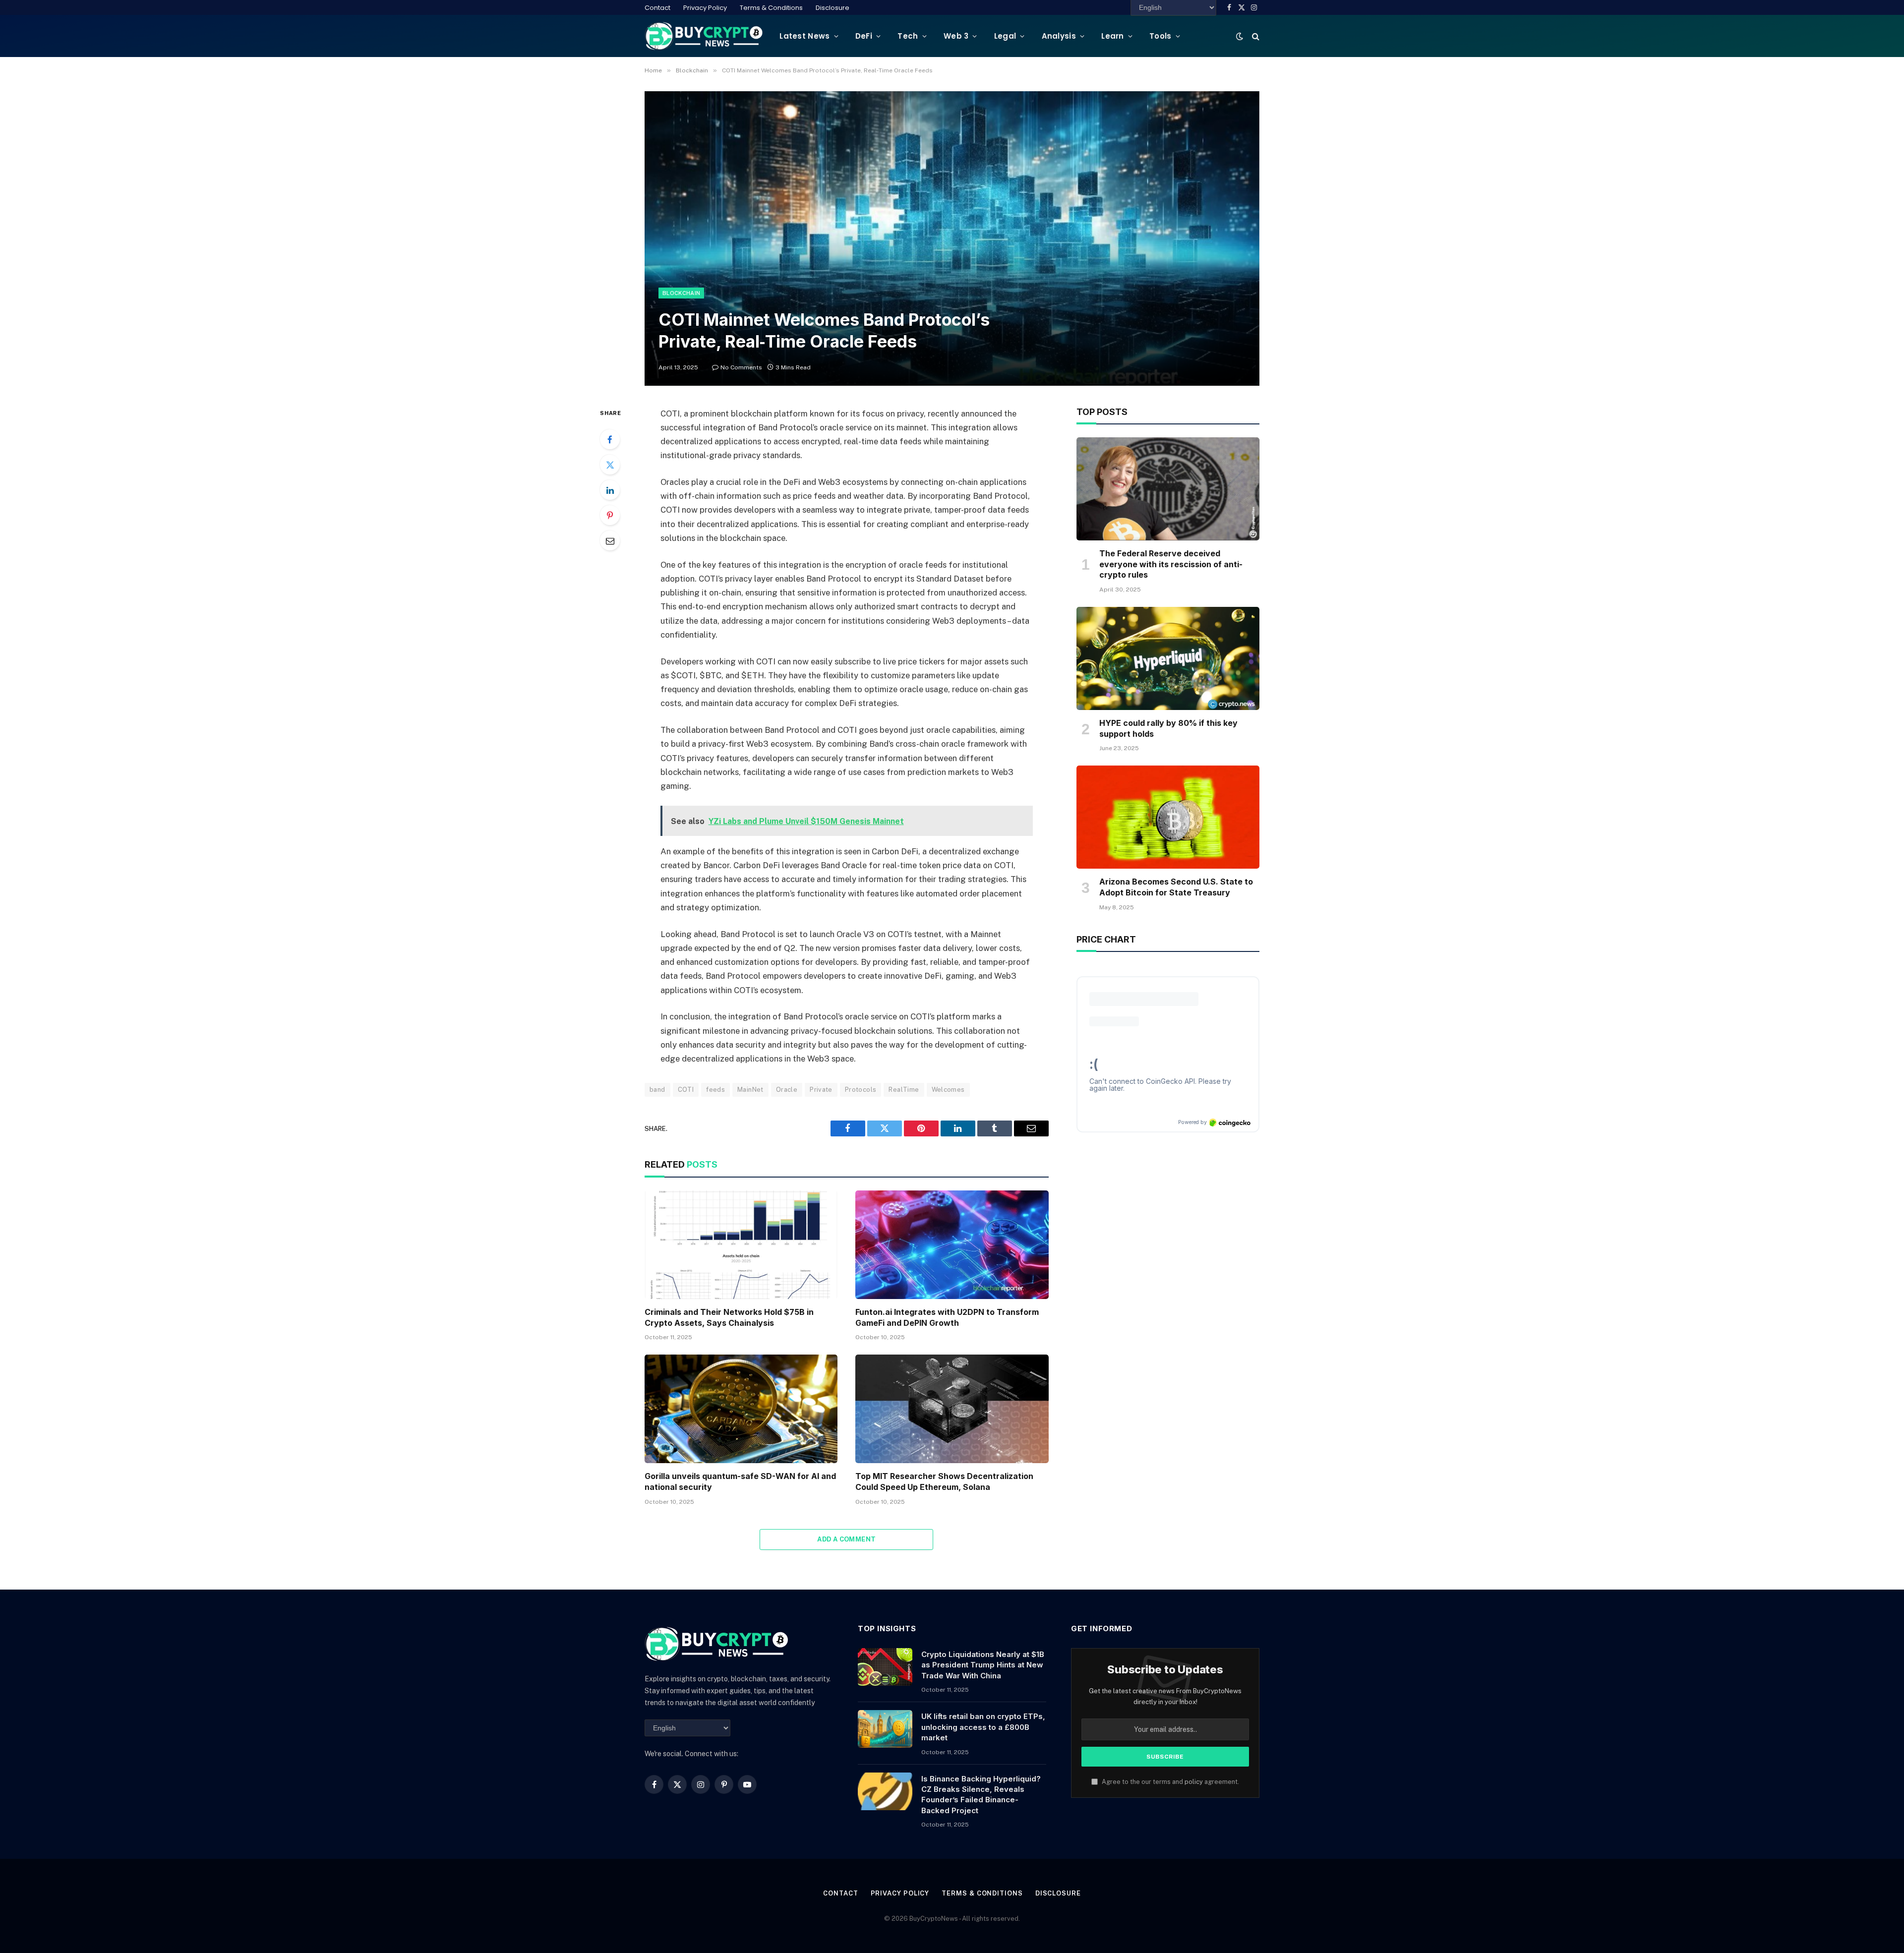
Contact (657, 8)
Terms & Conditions (771, 8)
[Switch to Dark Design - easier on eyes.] (1240, 36)
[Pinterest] (610, 515)
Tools (1160, 36)
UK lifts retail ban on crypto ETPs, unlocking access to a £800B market (983, 1727)
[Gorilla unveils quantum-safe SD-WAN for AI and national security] (741, 1409)
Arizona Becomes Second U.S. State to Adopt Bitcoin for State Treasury (1176, 887)
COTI (686, 1090)
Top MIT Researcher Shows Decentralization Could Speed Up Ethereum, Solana (944, 1481)
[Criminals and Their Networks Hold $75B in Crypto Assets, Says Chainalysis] (741, 1245)
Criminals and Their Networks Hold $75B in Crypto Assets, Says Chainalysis (729, 1317)
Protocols (861, 1090)
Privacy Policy (705, 8)
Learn (1113, 36)
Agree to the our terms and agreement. (1170, 1782)
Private (821, 1090)
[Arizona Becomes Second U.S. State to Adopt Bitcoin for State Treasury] (1168, 817)
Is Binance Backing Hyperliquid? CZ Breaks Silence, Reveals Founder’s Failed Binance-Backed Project (981, 1795)
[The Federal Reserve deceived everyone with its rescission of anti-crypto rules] (1168, 489)
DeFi (864, 36)
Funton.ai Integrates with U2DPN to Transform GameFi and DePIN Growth (947, 1317)
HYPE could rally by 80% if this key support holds (1168, 728)
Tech (908, 36)
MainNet (750, 1090)
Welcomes (948, 1090)
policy (1194, 1782)
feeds (715, 1090)
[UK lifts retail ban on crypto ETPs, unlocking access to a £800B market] (885, 1729)
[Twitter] (610, 465)
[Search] (1255, 36)
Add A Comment (846, 1539)
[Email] (610, 540)
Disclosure (833, 8)
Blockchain (681, 293)
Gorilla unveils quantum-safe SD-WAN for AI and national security (740, 1481)
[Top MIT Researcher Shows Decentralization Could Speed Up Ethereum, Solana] (952, 1409)
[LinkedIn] (610, 490)
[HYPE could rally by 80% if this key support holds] (1168, 658)
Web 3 (956, 36)
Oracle (787, 1090)
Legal (1005, 36)
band (657, 1090)
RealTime (904, 1090)
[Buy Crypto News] (704, 36)
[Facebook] (610, 439)
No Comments (741, 367)
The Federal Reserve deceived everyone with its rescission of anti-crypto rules (1171, 564)
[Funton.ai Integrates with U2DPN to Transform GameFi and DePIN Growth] (952, 1245)
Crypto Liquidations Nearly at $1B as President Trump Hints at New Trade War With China (983, 1665)
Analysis (1059, 36)
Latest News (804, 36)
